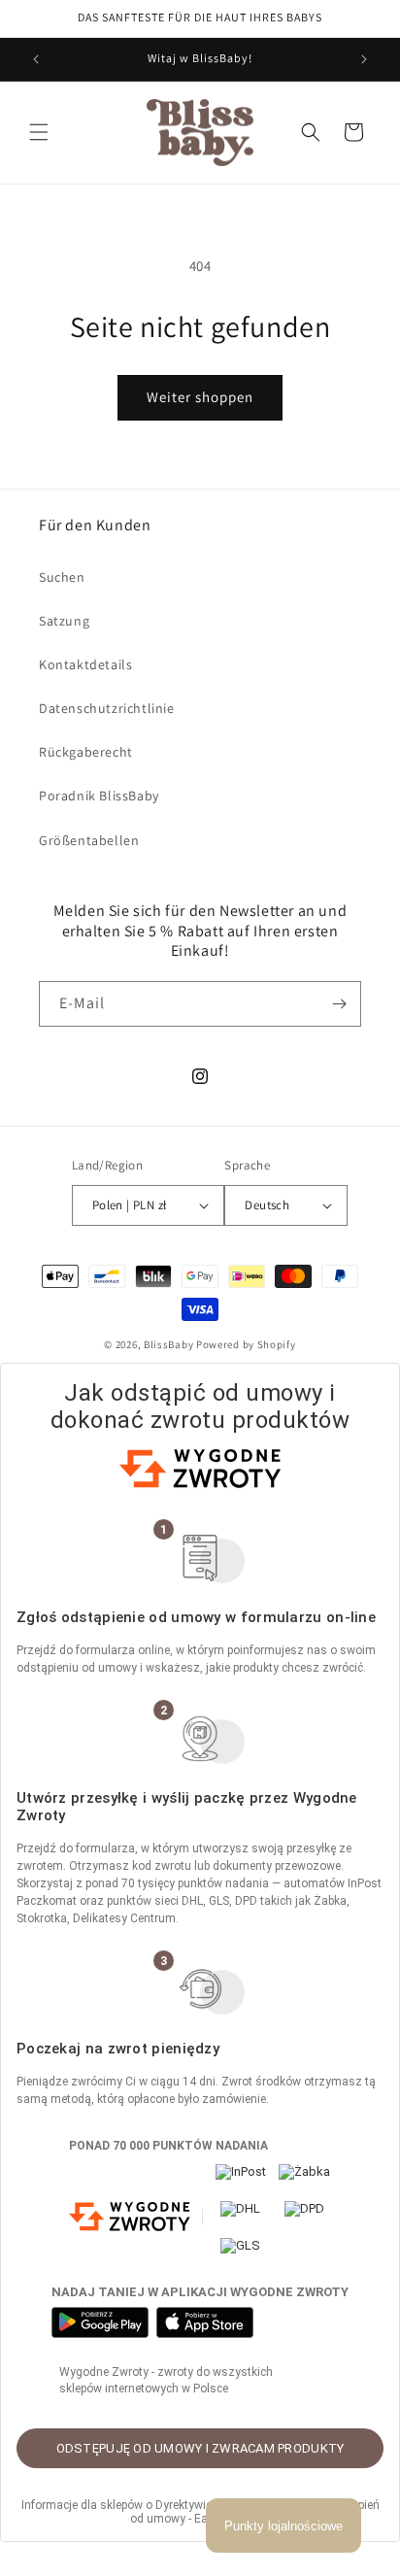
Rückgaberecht (86, 752)
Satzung (64, 621)
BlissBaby (168, 1344)
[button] (39, 132)
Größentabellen (89, 840)
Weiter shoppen (200, 397)
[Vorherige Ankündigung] (36, 59)
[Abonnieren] (339, 1004)
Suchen (62, 577)
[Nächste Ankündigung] (364, 59)
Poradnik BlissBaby (99, 796)
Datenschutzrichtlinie (107, 708)
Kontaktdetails (85, 664)
